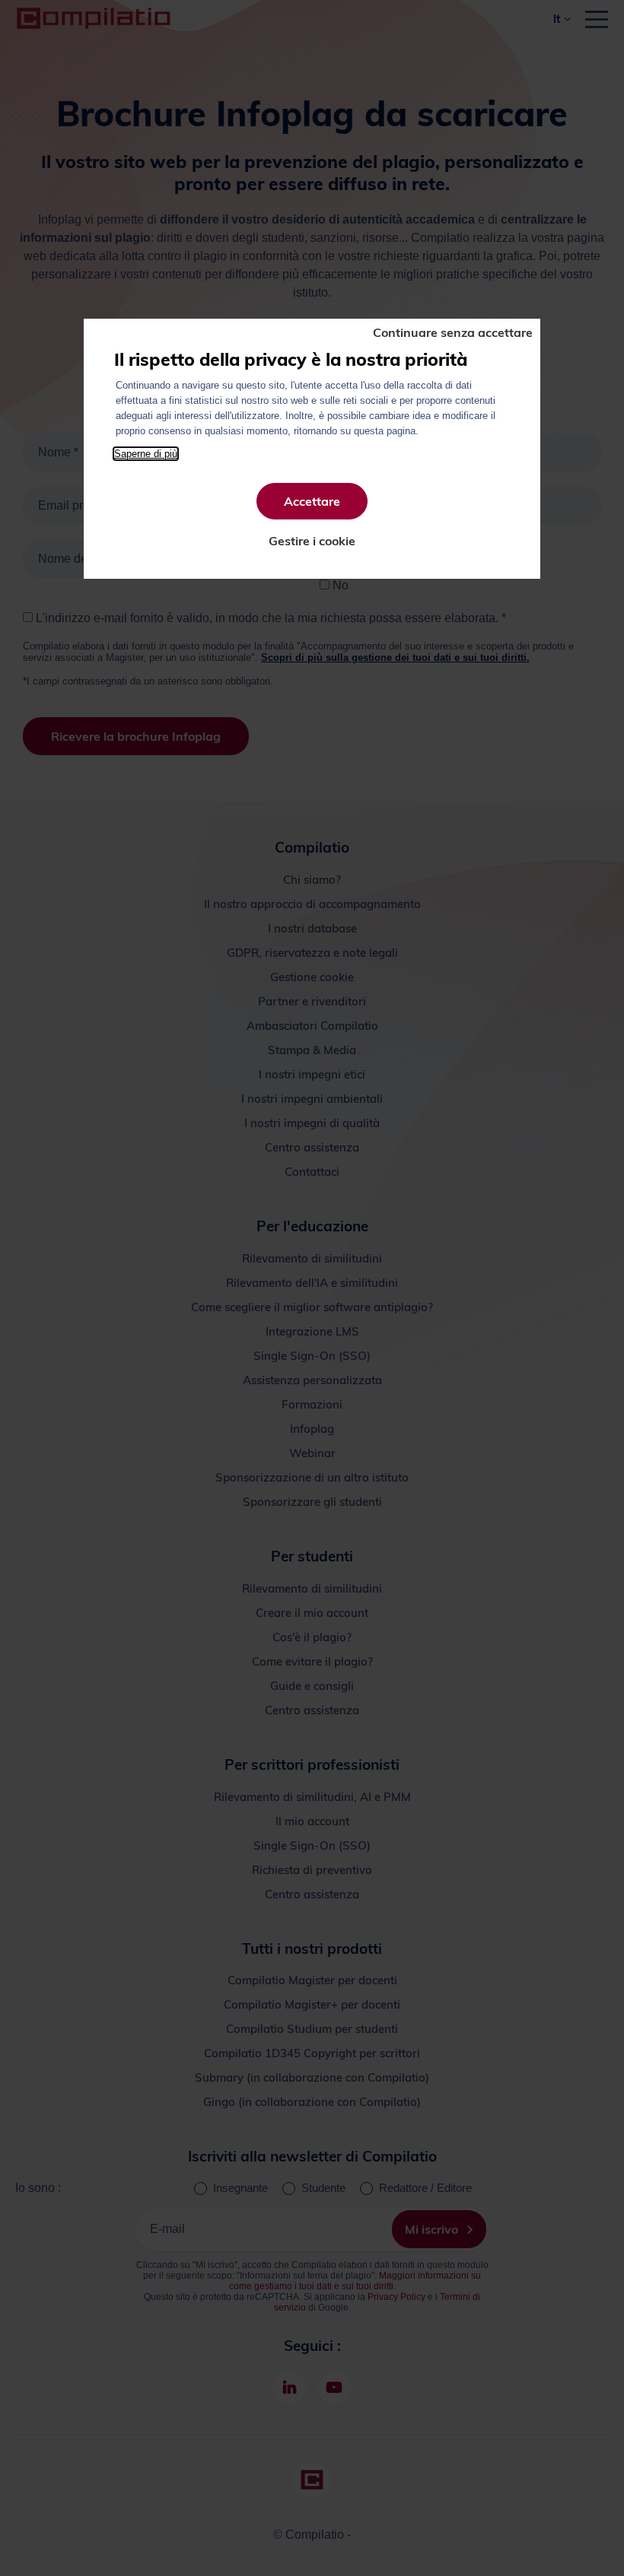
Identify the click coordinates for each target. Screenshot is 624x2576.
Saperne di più (146, 454)
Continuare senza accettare (453, 332)
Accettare (312, 501)
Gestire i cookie (312, 541)
